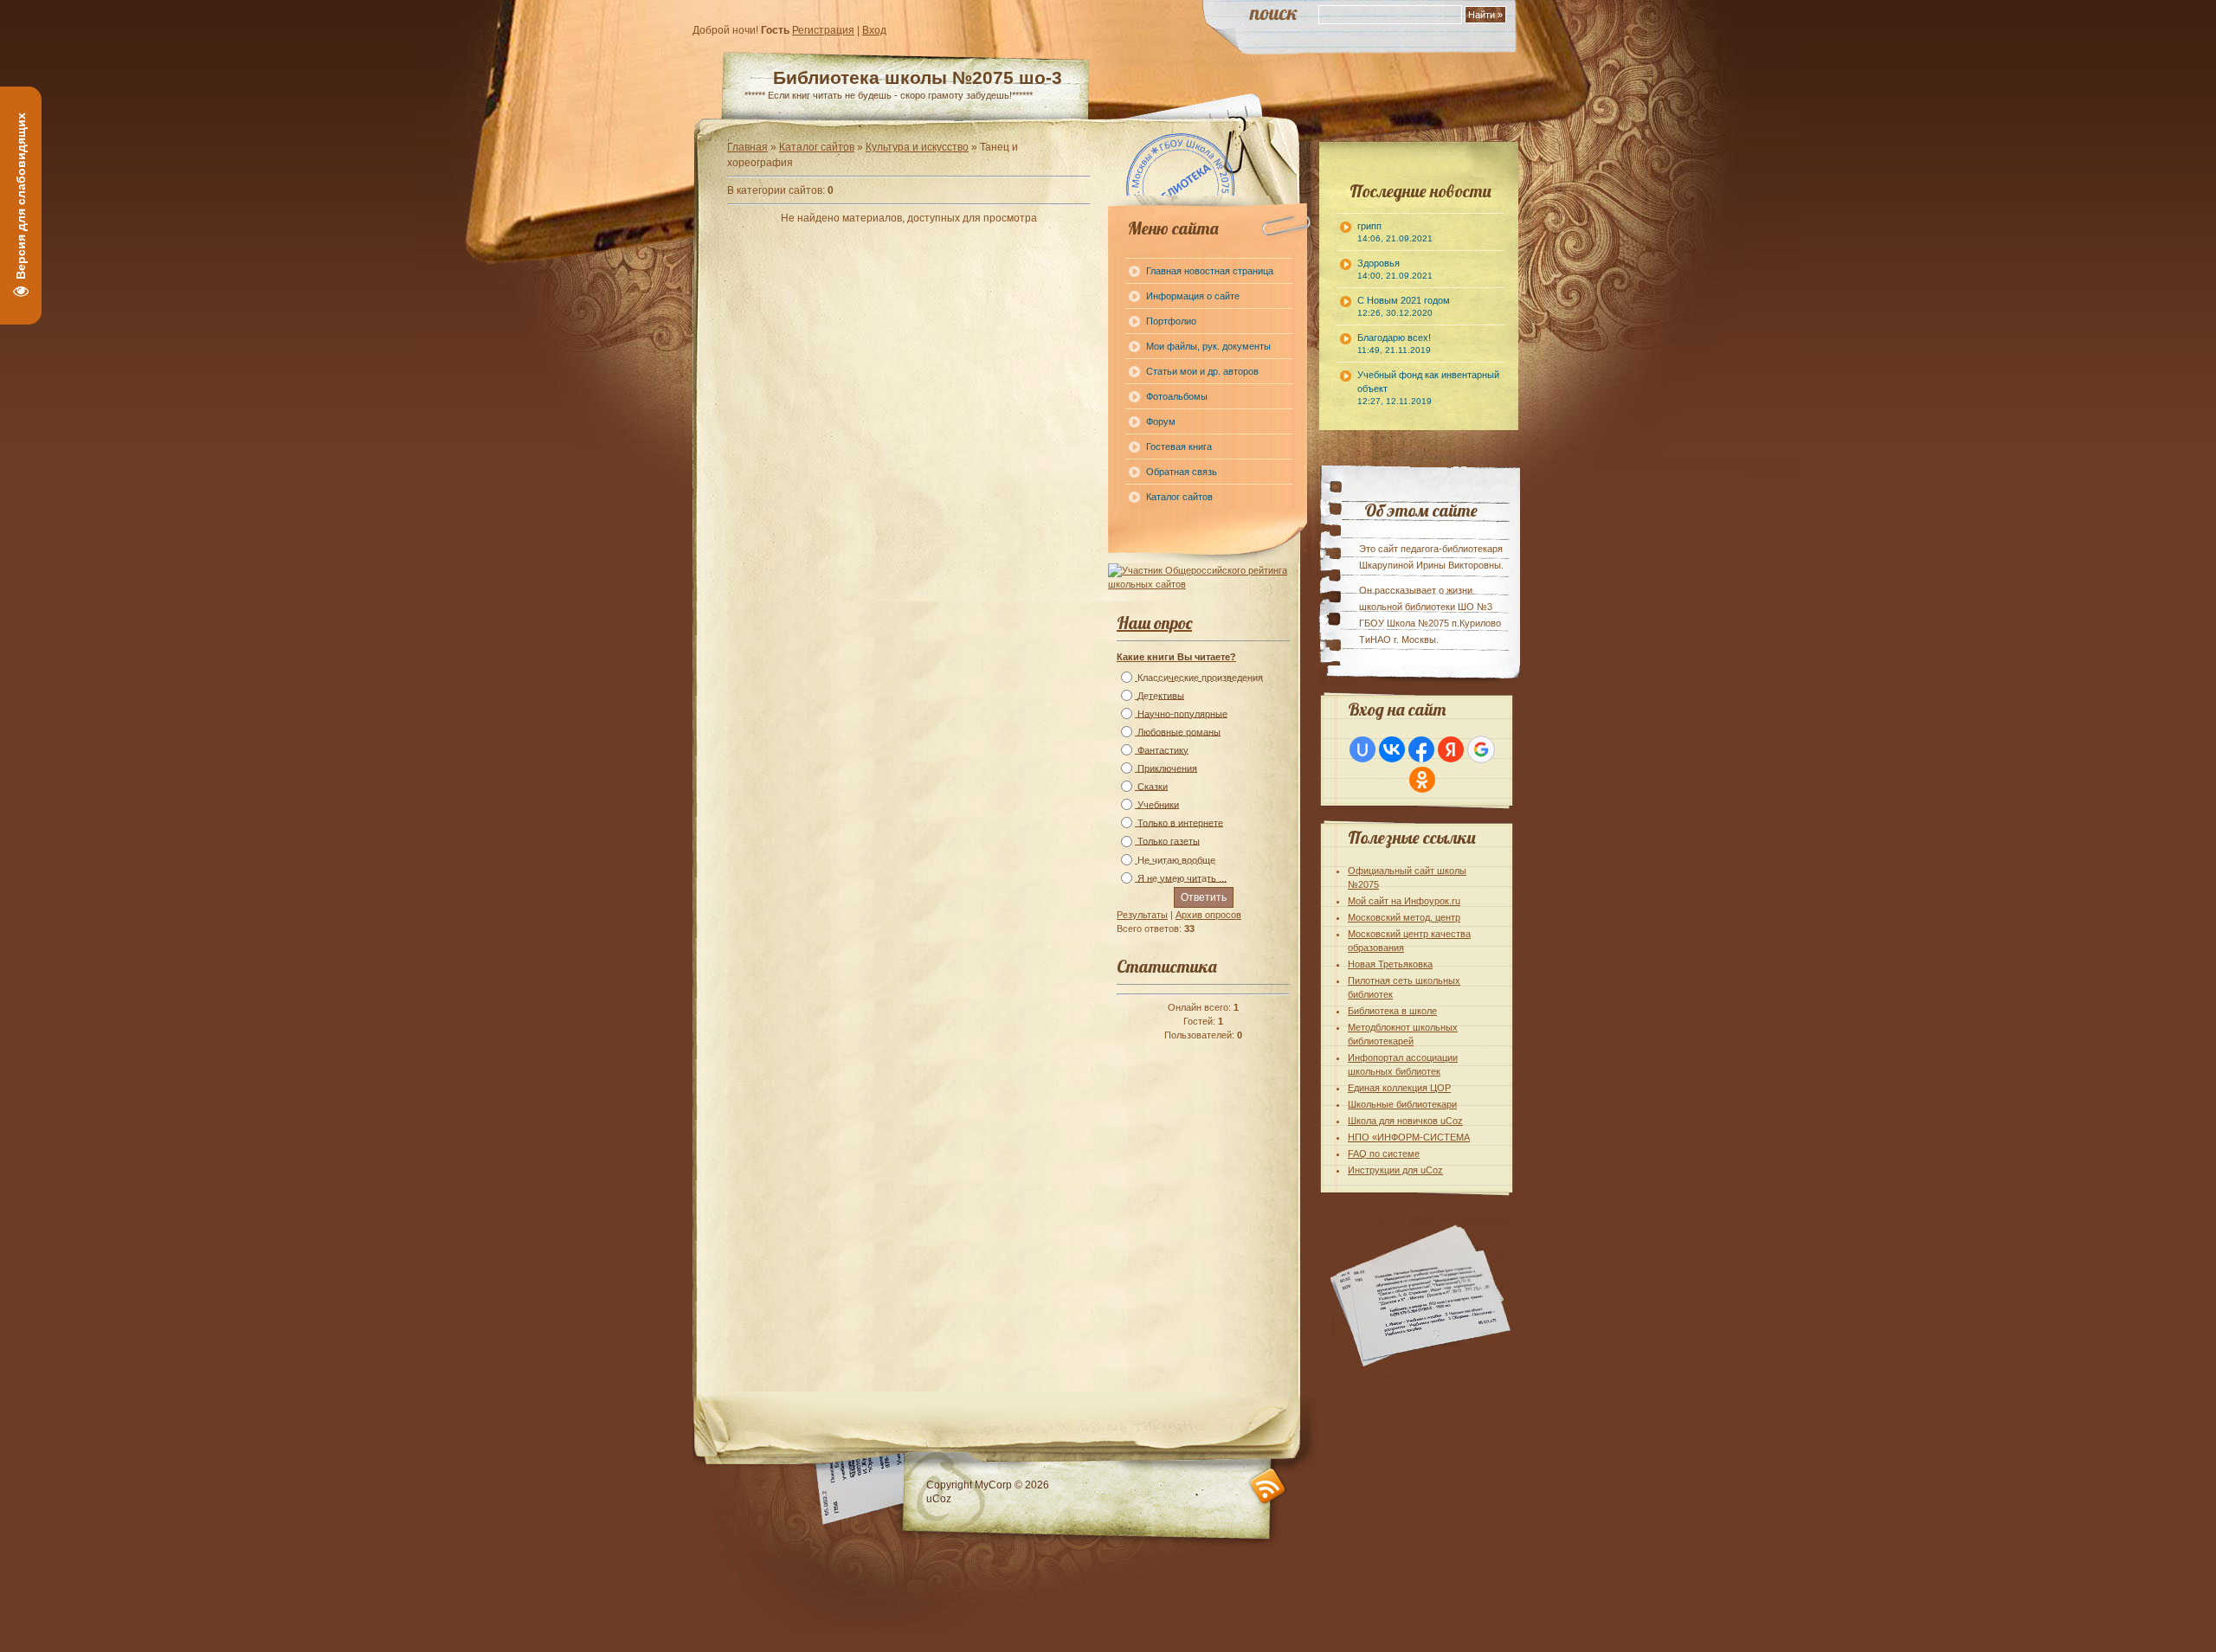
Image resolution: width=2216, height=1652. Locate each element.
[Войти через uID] (1362, 749)
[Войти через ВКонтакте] (1392, 749)
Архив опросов (1208, 915)
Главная (747, 147)
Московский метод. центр (1404, 917)
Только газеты (1169, 842)
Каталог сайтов (817, 147)
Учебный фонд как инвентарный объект (1428, 388)
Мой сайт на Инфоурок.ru (1404, 901)
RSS (1268, 1486)
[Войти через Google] (1481, 749)
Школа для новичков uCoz (1405, 1121)
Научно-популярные (1182, 714)
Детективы (1161, 696)
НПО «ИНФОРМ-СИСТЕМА (1409, 1137)
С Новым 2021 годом (1404, 306)
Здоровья (1395, 269)
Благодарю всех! (1394, 344)
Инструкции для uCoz (1395, 1170)
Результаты (1142, 915)
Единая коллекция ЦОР (1399, 1088)
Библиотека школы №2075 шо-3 (918, 77)
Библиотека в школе (1392, 1011)
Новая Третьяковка (1390, 964)
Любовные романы (1179, 732)
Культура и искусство (917, 147)
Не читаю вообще (1176, 860)
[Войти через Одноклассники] (1422, 780)
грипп (1395, 232)
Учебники (1158, 805)
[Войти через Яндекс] (1451, 749)
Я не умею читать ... (1182, 878)
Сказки (1153, 787)
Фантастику (1163, 750)
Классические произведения (1200, 678)
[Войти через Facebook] (1421, 749)
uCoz (939, 1499)
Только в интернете (1180, 823)
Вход (874, 30)
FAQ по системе (1384, 1154)
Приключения (1167, 768)
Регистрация (823, 30)
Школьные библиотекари (1402, 1104)
